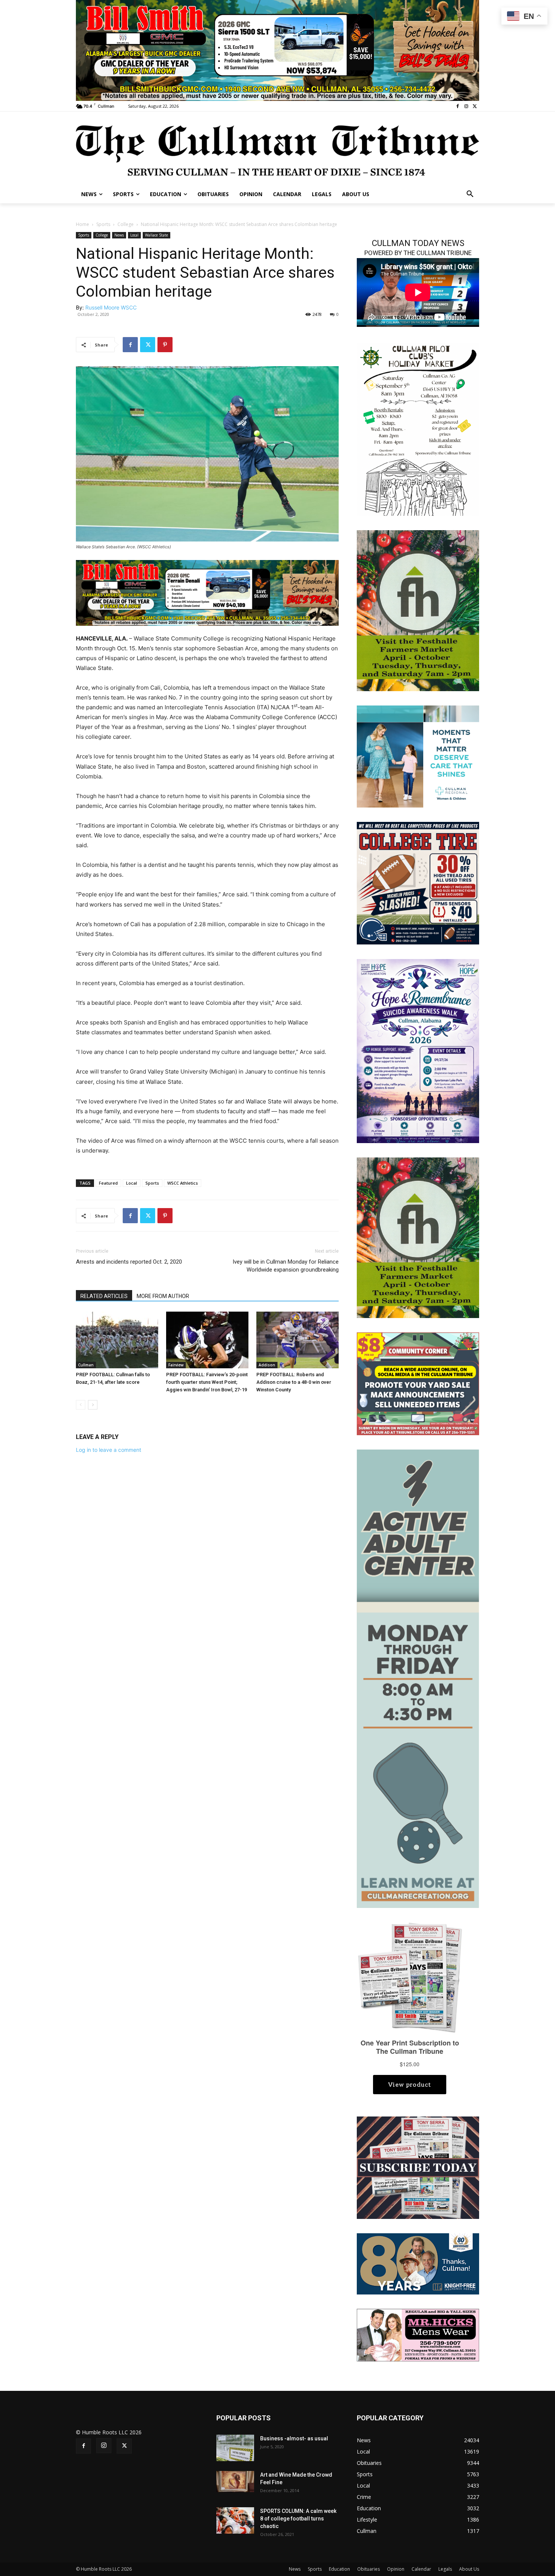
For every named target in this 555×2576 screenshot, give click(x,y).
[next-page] (93, 1405)
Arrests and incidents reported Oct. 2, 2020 (129, 1262)
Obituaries (368, 2569)
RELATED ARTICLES (104, 1296)
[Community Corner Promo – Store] (418, 1383)
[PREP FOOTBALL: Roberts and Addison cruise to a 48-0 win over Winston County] (298, 1340)
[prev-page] (81, 1405)
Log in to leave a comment (109, 1450)
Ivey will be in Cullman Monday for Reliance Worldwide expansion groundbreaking (286, 1266)
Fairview (176, 1365)
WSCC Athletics (183, 1183)
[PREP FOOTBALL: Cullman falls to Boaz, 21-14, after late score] (117, 1340)
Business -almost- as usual (294, 2438)
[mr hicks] (418, 2334)
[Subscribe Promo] (418, 2167)
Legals (445, 2569)
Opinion (396, 2569)
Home (82, 224)
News (119, 235)
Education (339, 2569)
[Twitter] (475, 106)
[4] (277, 50)
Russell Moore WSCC (111, 307)
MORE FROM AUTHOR (163, 1296)
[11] (207, 592)
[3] (418, 756)
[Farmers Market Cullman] (418, 610)
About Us (469, 2569)
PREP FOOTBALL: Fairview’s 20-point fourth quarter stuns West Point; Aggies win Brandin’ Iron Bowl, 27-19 (207, 1382)
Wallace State (156, 235)
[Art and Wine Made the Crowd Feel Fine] (235, 2482)
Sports (103, 224)
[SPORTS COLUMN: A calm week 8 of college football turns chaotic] (235, 2520)
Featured (108, 1183)
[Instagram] (466, 106)
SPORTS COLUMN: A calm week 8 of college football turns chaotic (298, 2519)
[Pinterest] (165, 345)
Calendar (421, 2569)
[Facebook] (458, 106)
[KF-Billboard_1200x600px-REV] (418, 2263)
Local (134, 235)
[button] (470, 194)
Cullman (86, 1365)
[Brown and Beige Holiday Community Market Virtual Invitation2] (418, 429)
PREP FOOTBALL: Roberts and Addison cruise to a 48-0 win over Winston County (294, 1382)
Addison (267, 1365)
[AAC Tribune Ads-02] (418, 1678)
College (126, 224)
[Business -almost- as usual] (235, 2448)
